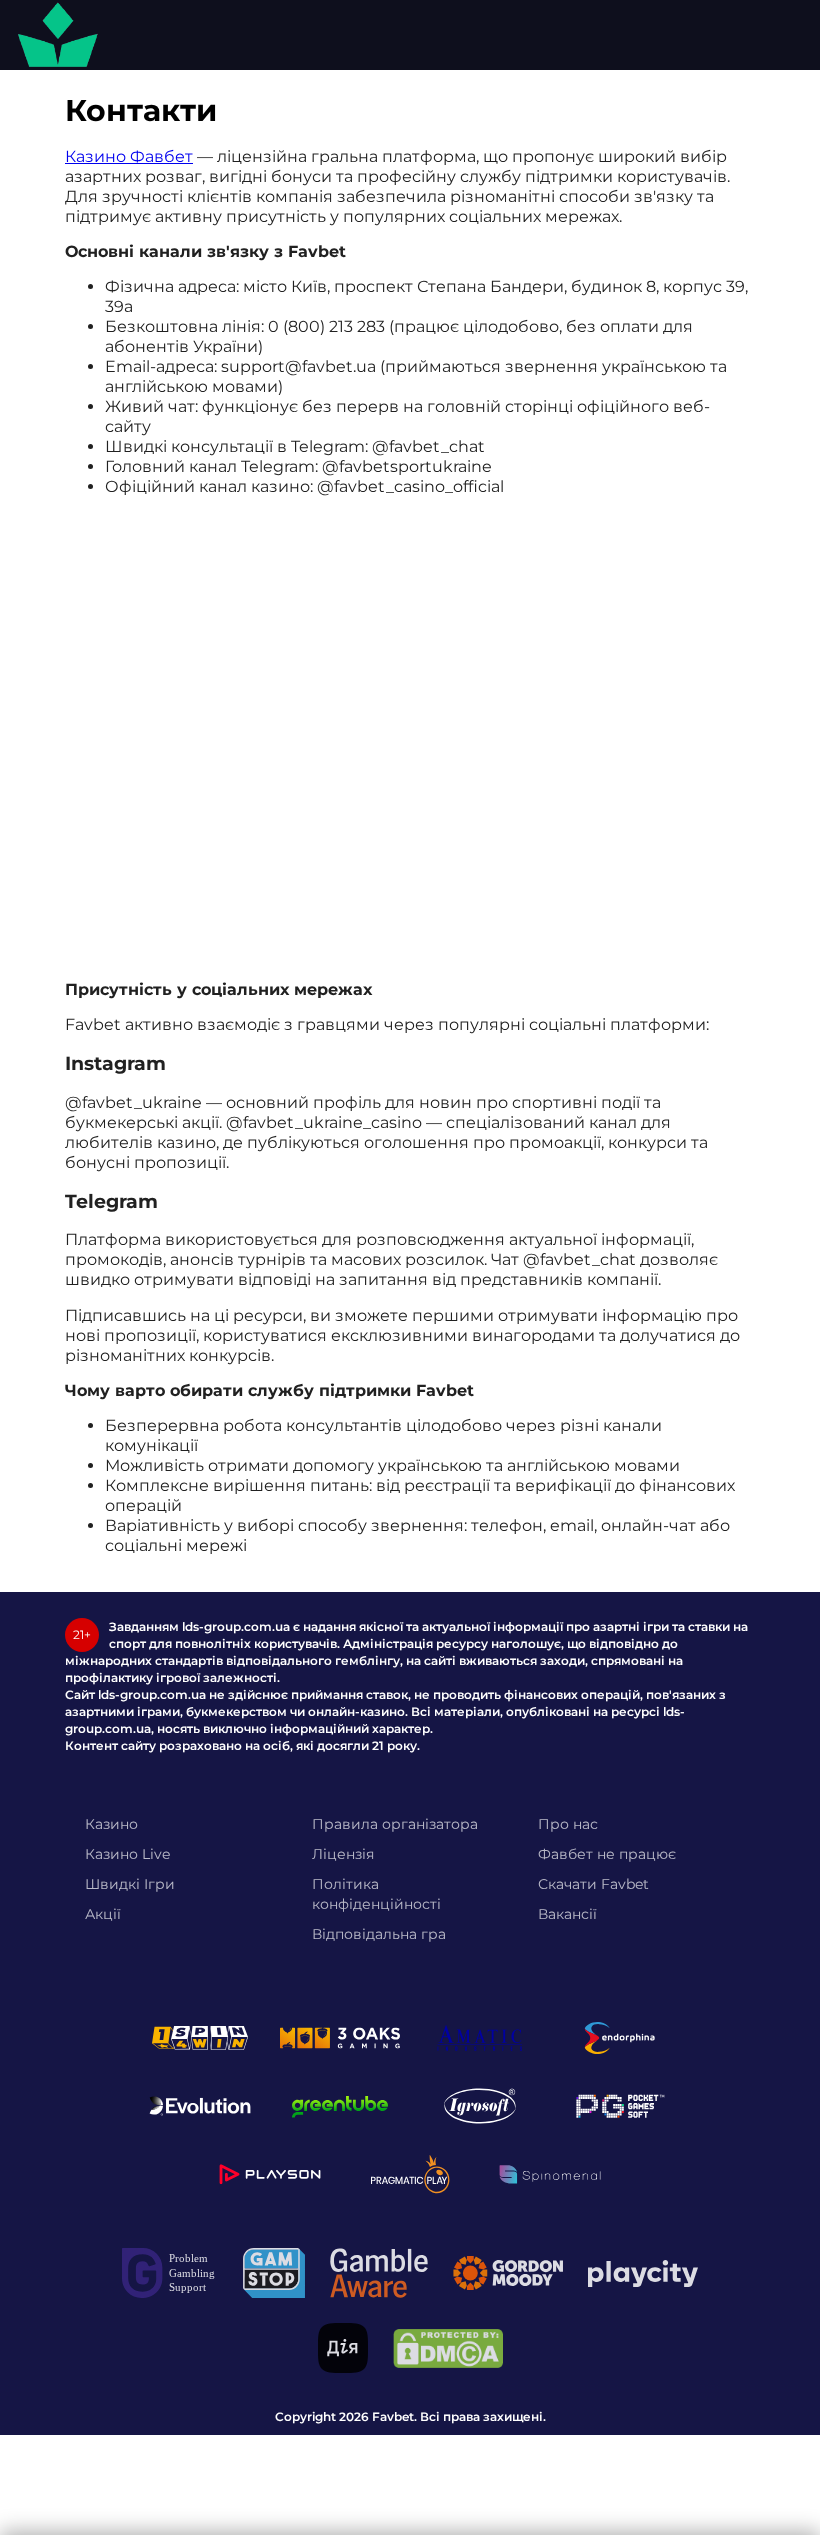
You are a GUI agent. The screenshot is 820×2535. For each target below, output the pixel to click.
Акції (103, 1914)
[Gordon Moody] (508, 2273)
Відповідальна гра (379, 1934)
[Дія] (343, 2348)
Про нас (568, 1824)
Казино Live (127, 1854)
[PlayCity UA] (643, 2273)
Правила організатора (395, 1824)
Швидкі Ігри (130, 1884)
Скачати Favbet (593, 1884)
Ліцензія (343, 1854)
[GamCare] (170, 2273)
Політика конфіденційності (376, 1894)
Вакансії (567, 1914)
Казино (111, 1824)
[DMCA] (448, 2348)
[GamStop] (274, 2273)
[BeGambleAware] (379, 2273)
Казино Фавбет (129, 156)
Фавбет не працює (607, 1854)
